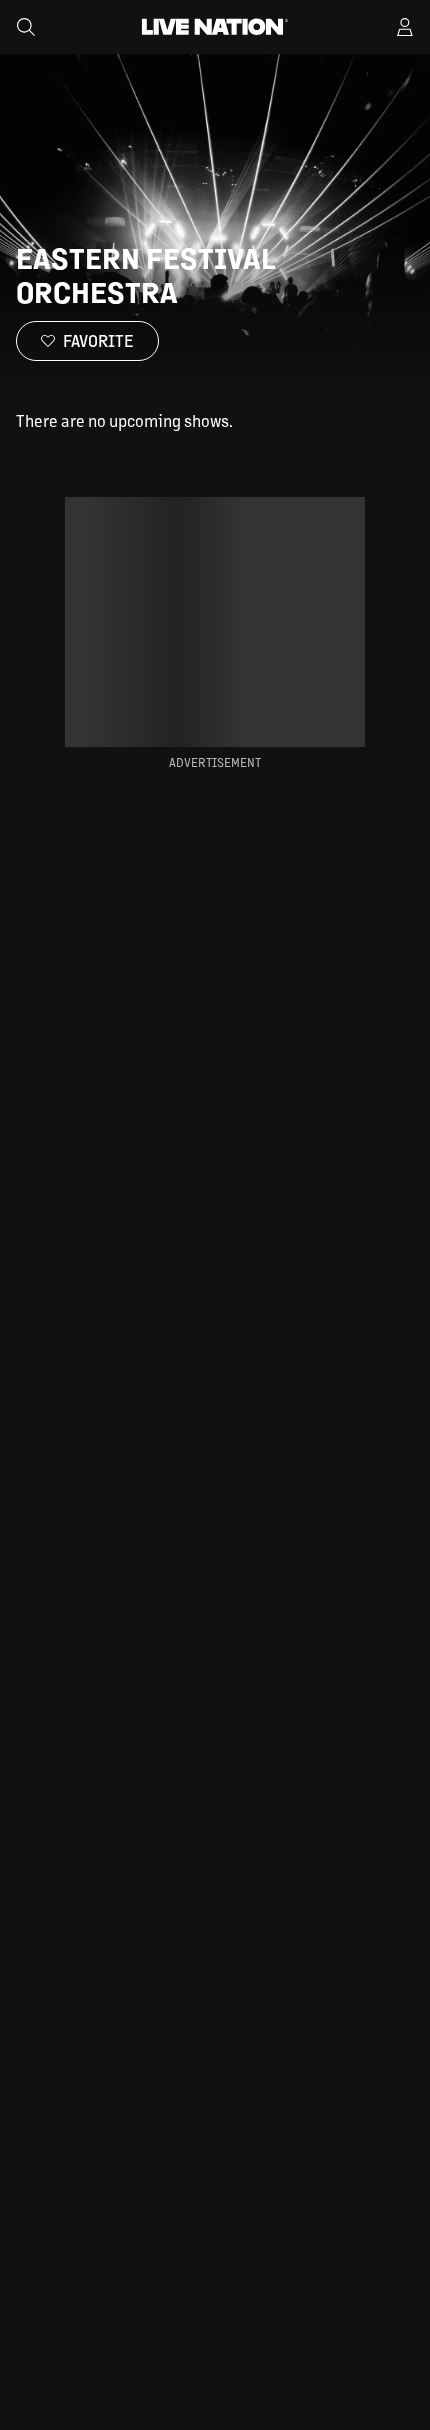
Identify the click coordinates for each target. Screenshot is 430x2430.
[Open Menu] (405, 27)
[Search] (26, 27)
